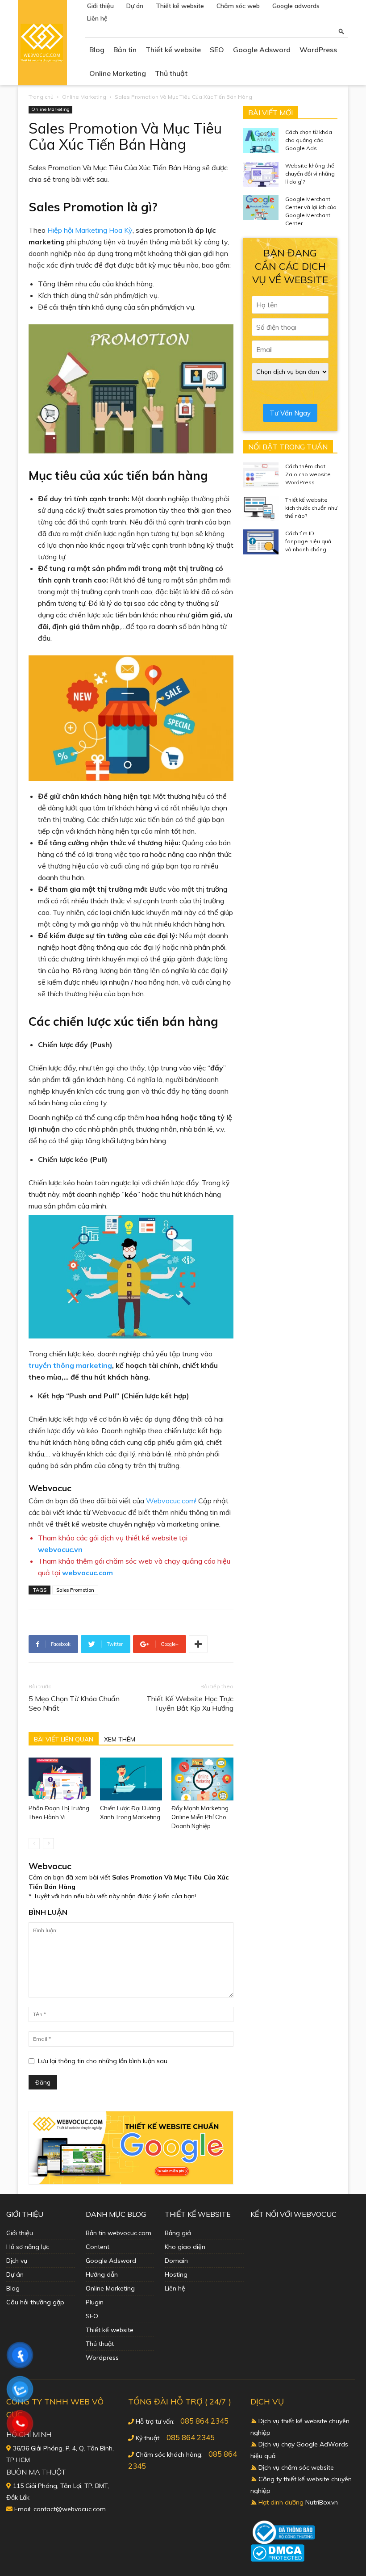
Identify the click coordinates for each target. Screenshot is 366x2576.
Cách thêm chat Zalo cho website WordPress (308, 474)
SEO (217, 50)
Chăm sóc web (238, 6)
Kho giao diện (185, 2247)
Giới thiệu (100, 6)
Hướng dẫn (102, 2274)
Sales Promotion (75, 1590)
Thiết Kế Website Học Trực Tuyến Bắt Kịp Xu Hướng (190, 1703)
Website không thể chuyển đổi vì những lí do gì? (310, 174)
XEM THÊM (120, 1739)
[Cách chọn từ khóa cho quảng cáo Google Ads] (261, 141)
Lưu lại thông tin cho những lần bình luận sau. (103, 2061)
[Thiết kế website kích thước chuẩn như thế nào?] (261, 508)
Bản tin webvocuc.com (119, 2233)
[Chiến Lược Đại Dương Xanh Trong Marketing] (131, 1779)
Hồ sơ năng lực (28, 2247)
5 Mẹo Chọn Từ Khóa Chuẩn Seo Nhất (74, 1703)
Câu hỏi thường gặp (35, 2302)
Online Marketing (118, 73)
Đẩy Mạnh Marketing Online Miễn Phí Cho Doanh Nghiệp (200, 1817)
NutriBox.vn (322, 2502)
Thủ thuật (171, 73)
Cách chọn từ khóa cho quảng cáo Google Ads (309, 140)
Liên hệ (97, 18)
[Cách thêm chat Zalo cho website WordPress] (261, 475)
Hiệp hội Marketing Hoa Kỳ (90, 230)
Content (98, 2247)
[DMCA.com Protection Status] (277, 2559)
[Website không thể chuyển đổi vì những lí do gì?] (261, 174)
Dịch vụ (17, 2261)
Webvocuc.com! (171, 1501)
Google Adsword (262, 50)
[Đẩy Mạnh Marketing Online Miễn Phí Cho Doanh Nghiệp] (202, 1779)
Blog (97, 50)
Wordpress (102, 2358)
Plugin (95, 2302)
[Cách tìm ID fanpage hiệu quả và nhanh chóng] (261, 542)
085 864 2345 (204, 2421)
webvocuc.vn (60, 1549)
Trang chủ (41, 97)
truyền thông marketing (70, 1365)
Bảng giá (178, 2233)
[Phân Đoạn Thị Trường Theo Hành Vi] (60, 1779)
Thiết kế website (180, 6)
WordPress (318, 50)
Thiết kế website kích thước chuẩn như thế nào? (311, 508)
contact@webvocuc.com (70, 2509)
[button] (341, 31)
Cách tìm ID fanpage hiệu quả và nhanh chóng (308, 541)
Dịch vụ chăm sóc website (296, 2467)
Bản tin (125, 50)
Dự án (135, 6)
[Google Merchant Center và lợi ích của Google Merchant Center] (261, 208)
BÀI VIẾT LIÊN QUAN (64, 1739)
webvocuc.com (87, 1573)
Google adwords (296, 6)
